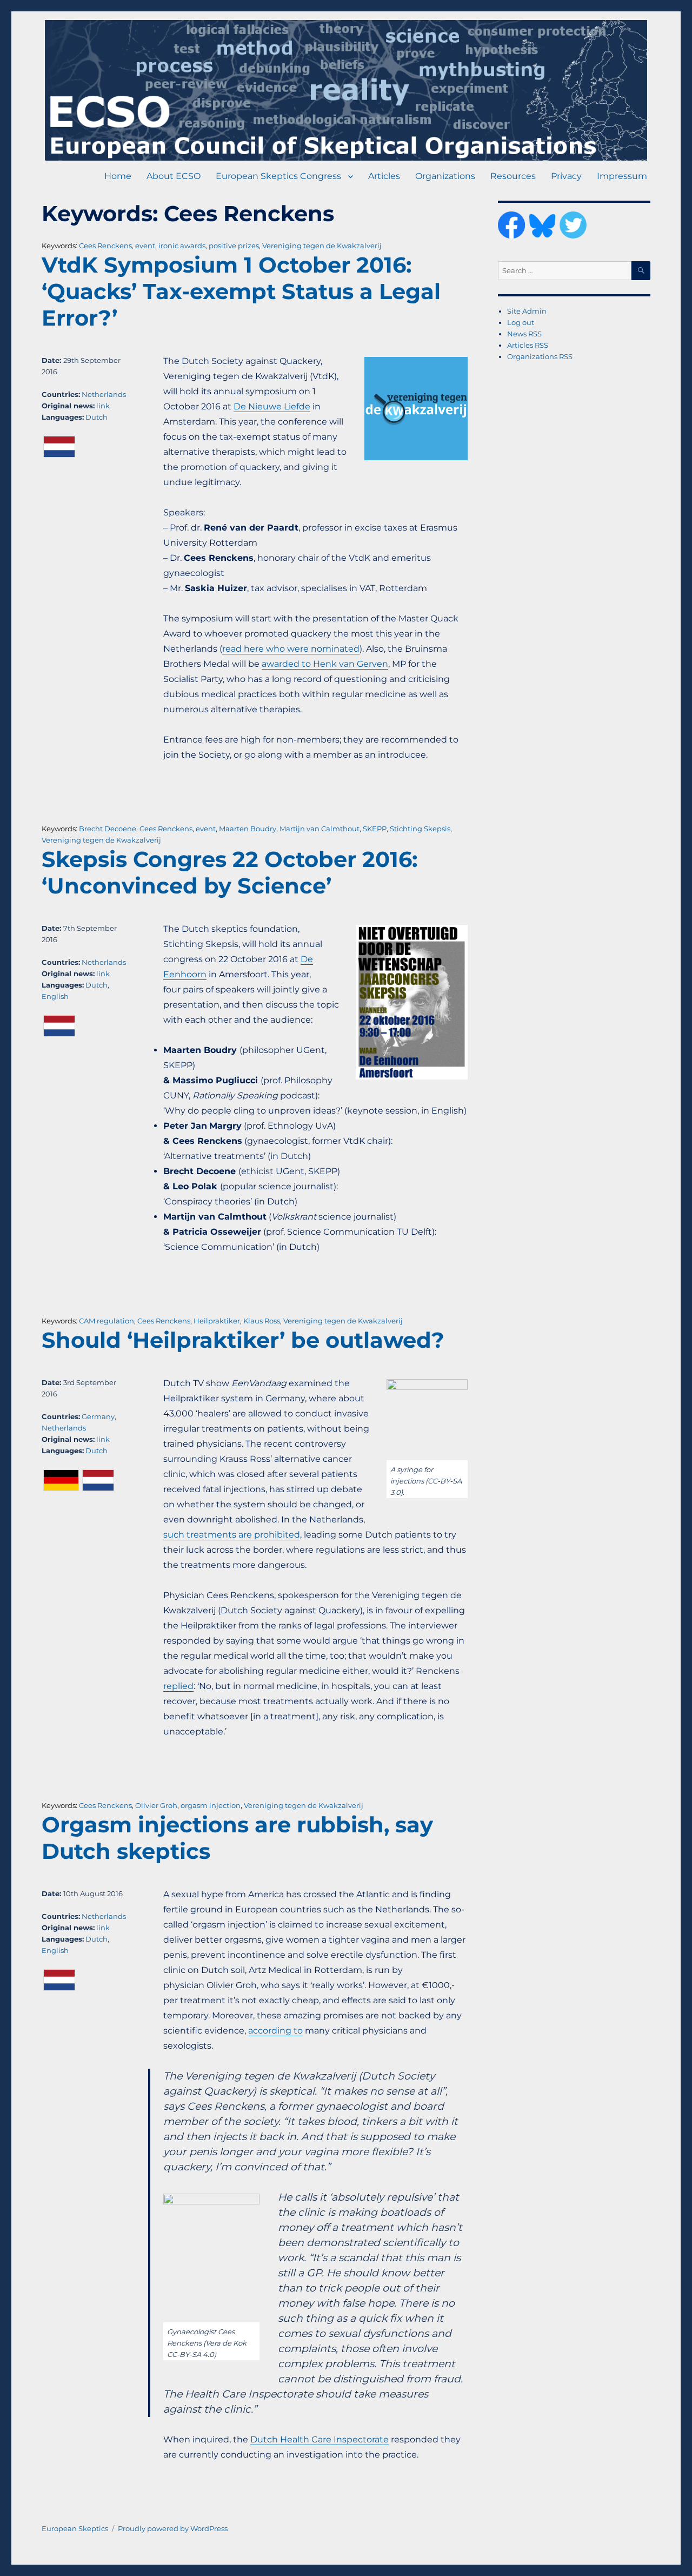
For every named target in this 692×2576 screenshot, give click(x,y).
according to (275, 2031)
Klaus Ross (262, 1321)
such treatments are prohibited (232, 1535)
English (55, 996)
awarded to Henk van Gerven (325, 664)
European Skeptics (75, 2528)
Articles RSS (528, 345)
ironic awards (182, 246)
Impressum (622, 176)
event (145, 246)
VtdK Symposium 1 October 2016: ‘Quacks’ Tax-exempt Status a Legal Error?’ (241, 291)
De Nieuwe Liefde (272, 406)
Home (118, 176)
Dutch (97, 417)
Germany (98, 1416)
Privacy (566, 176)
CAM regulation (107, 1321)
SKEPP (375, 829)
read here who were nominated (291, 649)
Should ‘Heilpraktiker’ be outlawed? (243, 1340)
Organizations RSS (540, 356)
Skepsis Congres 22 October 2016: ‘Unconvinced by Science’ (229, 872)
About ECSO (174, 176)
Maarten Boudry (248, 829)
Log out (521, 322)
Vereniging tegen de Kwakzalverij (322, 246)
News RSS (524, 334)
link (103, 406)
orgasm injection (211, 1805)
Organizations (445, 176)
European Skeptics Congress (278, 176)
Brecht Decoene (108, 829)
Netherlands (104, 394)
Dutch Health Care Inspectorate (320, 2439)
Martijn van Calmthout (320, 829)
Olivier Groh (156, 1805)
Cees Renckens (105, 246)
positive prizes (234, 246)
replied (178, 1686)
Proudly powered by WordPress (173, 2528)
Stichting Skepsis (420, 829)
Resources (513, 176)
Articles (384, 176)
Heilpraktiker (217, 1321)
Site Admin (527, 311)
